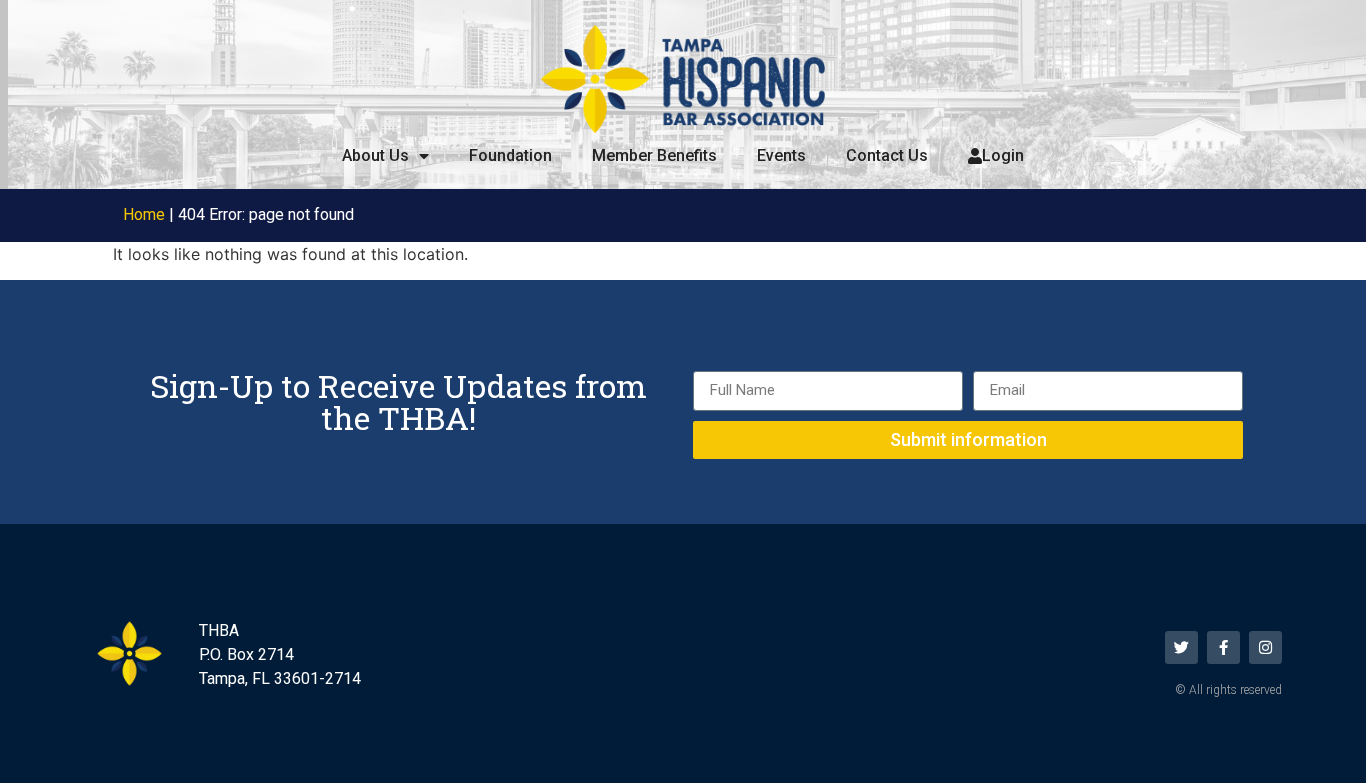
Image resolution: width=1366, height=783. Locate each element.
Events (781, 155)
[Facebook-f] (1223, 647)
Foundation (510, 155)
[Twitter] (1181, 647)
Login (1003, 155)
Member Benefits (654, 155)
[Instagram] (1265, 647)
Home (144, 214)
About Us (375, 155)
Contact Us (887, 155)
